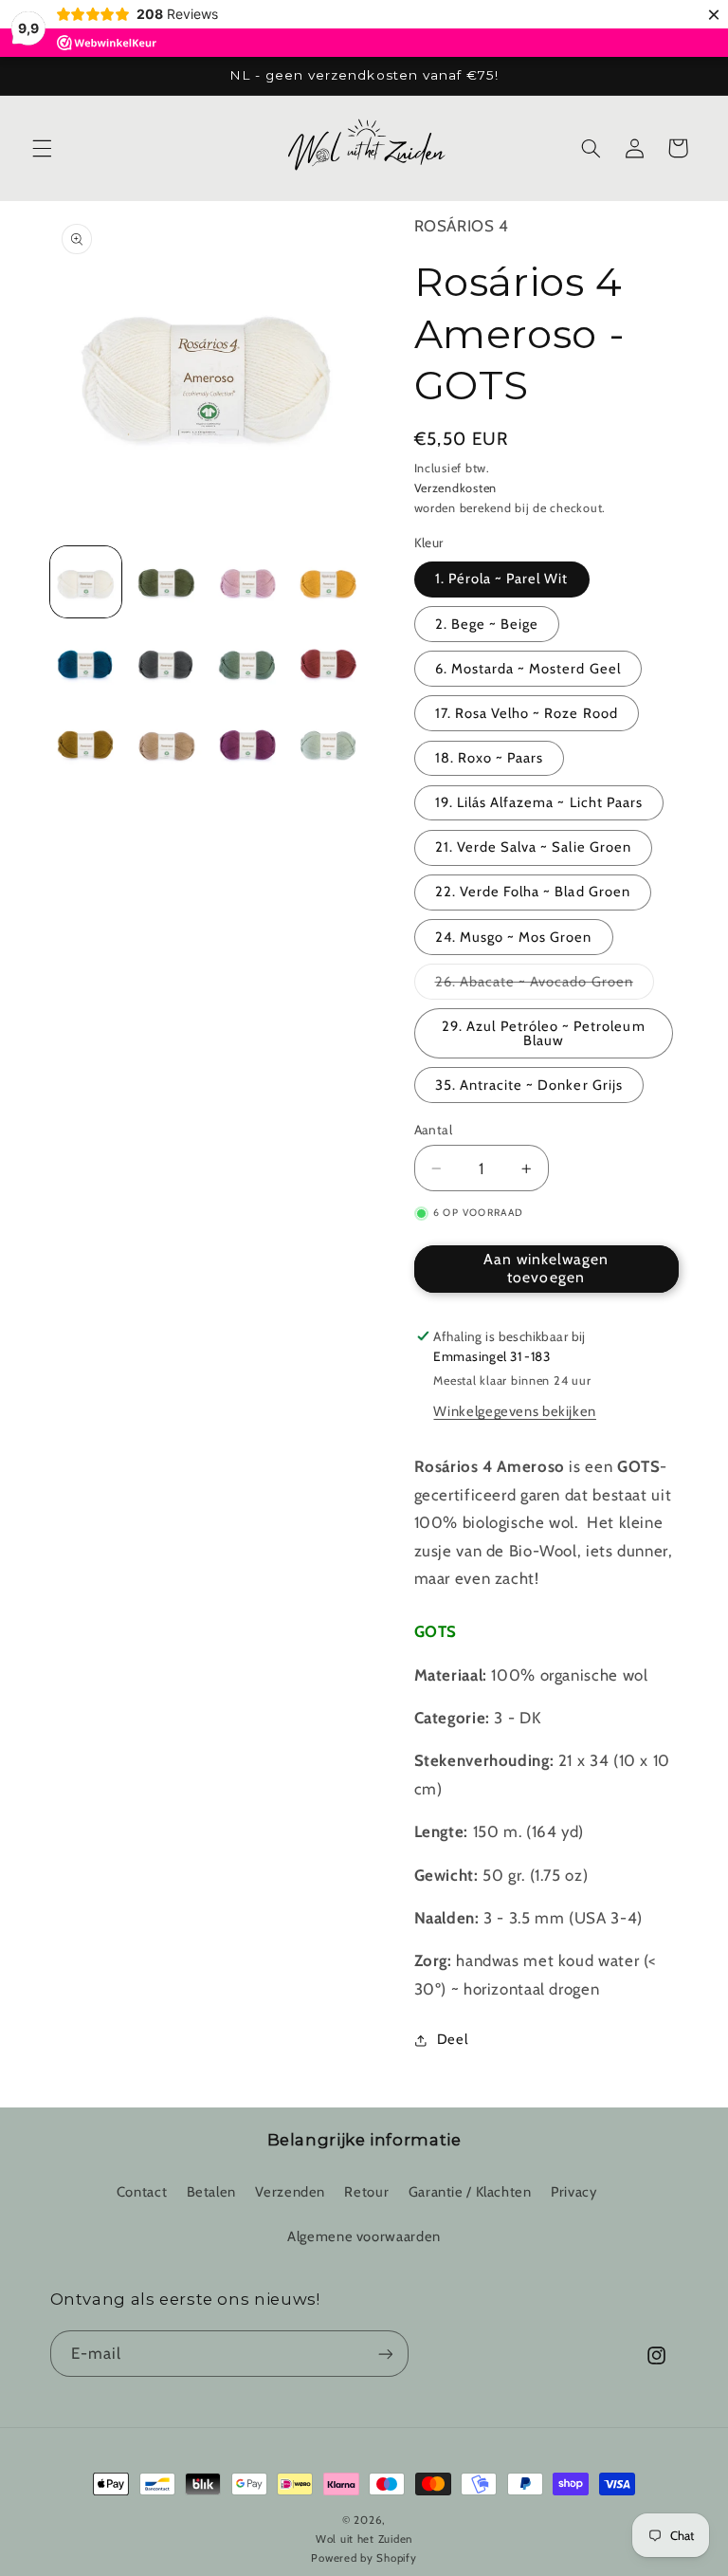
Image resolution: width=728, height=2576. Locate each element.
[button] (42, 148)
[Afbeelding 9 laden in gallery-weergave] (86, 744)
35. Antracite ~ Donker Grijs (529, 1085)
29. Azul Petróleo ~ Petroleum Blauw (543, 1033)
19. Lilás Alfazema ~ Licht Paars (539, 802)
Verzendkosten (456, 488)
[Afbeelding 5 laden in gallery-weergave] (86, 663)
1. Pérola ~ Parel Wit (502, 579)
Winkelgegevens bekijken (515, 1411)
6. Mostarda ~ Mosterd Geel (528, 669)
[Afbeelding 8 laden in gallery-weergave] (328, 663)
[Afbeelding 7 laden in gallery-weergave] (248, 663)
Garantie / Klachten (470, 2192)
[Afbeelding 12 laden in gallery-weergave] (328, 744)
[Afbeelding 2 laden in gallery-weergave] (166, 582)
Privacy (573, 2192)
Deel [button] (453, 2039)
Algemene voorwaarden (364, 2236)
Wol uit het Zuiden (364, 2539)
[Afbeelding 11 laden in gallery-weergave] (248, 744)
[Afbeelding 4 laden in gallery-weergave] (328, 582)
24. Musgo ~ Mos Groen (514, 937)
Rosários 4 (462, 226)
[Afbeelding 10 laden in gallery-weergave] (166, 744)
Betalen (211, 2192)
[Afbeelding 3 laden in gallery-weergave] (248, 582)
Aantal (434, 1130)
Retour (366, 2192)
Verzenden (290, 2192)
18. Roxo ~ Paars (490, 758)
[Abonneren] (385, 2354)
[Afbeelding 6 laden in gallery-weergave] (166, 663)
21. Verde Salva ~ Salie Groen (533, 847)
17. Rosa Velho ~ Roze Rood (527, 713)
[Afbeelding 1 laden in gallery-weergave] (86, 582)
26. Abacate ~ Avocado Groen (545, 986)
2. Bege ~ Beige (487, 624)
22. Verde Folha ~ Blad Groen (533, 892)
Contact (142, 2192)
